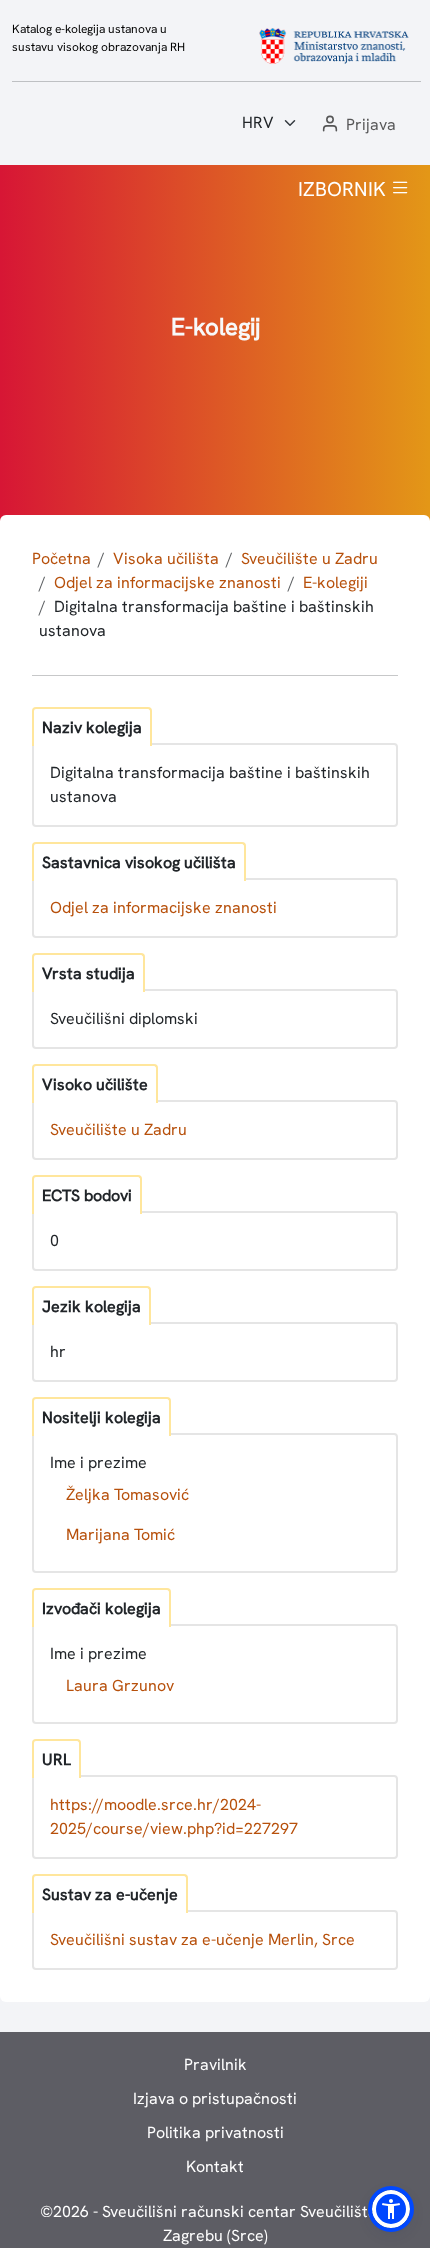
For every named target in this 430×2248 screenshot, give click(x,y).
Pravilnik (215, 2064)
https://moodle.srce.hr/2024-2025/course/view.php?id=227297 (174, 1816)
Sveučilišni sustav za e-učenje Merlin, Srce (202, 1939)
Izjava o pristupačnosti (215, 2098)
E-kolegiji (335, 582)
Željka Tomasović (127, 1494)
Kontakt (215, 2166)
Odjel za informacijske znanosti (167, 582)
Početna (61, 558)
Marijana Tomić (120, 1534)
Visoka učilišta (166, 558)
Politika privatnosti (215, 2132)
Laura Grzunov (120, 1685)
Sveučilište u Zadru (309, 558)
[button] (357, 125)
